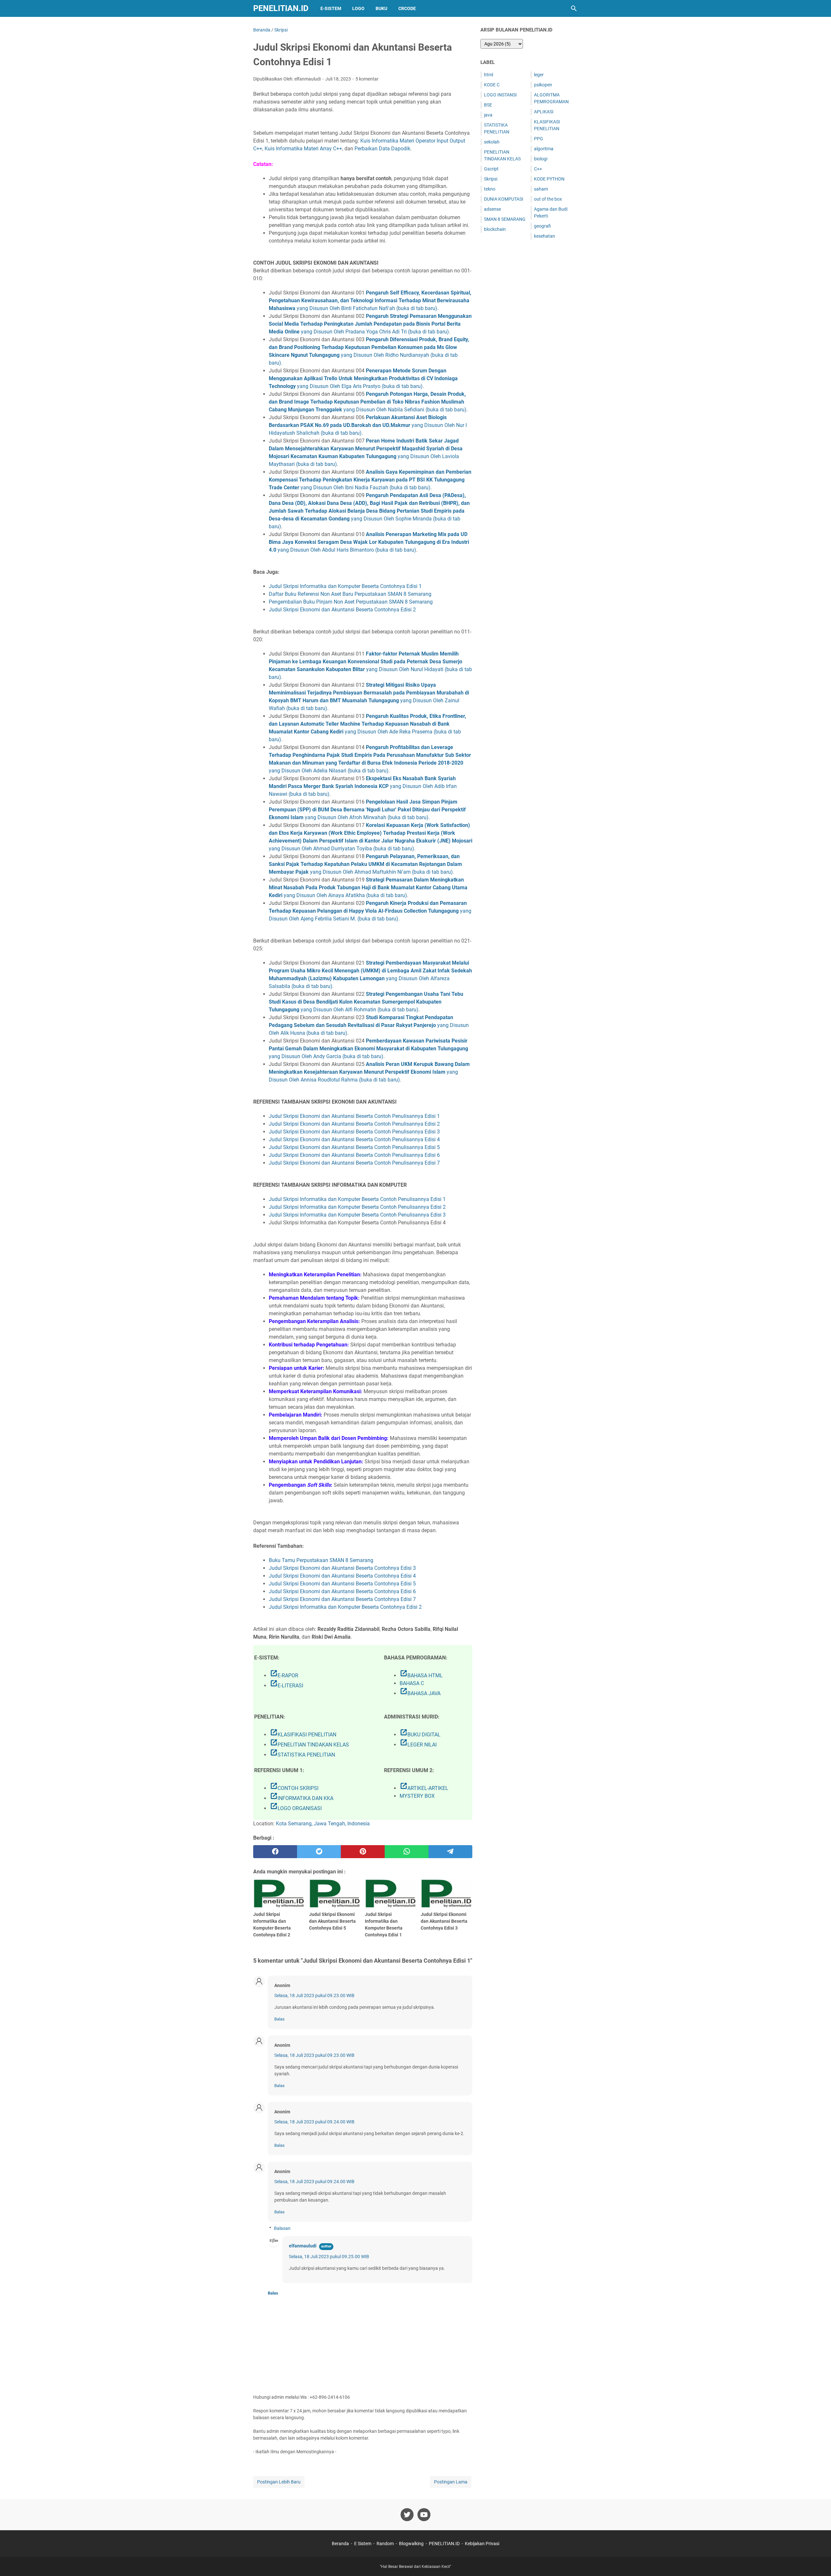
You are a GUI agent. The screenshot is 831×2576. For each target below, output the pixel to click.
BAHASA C (412, 1683)
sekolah (492, 142)
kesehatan (545, 236)
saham (541, 189)
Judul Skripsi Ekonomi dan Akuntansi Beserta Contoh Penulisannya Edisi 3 (354, 1132)
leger (539, 75)
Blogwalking (411, 2544)
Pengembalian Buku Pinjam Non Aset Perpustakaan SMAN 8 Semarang (351, 602)
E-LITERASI (286, 1686)
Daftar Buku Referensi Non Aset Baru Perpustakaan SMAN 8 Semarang (350, 594)
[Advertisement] (529, 347)
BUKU (381, 8)
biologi (541, 159)
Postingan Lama (451, 2482)
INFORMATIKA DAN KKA (302, 1798)
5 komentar (367, 79)
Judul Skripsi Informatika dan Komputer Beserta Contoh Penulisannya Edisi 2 (357, 1207)
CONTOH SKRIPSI (294, 1788)
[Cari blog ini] (574, 8)
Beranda (340, 2544)
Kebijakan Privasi (482, 2544)
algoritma (544, 149)
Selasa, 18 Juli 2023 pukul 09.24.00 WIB (314, 2122)
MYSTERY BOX (417, 1796)
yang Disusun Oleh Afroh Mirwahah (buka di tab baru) (367, 810)
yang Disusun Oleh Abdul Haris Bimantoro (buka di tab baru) (369, 542)
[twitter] (319, 1852)
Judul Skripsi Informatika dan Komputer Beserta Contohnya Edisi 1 (345, 586)
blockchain (495, 229)
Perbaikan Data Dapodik (382, 149)
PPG (539, 139)
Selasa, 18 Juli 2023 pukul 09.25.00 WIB (329, 2257)
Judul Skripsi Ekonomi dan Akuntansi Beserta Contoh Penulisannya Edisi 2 (354, 1124)
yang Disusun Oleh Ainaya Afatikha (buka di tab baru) (368, 888)
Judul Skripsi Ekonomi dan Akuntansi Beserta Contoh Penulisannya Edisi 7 (354, 1163)
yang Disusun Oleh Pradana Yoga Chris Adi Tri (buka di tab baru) (370, 324)
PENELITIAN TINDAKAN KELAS (309, 1745)
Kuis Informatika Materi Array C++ (303, 149)
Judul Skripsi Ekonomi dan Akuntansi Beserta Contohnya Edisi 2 (342, 610)
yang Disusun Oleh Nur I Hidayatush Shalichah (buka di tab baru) (368, 425)
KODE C (492, 85)
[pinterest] (363, 1852)
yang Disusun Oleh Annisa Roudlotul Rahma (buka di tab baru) (369, 1072)
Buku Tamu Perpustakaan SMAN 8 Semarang (321, 1560)
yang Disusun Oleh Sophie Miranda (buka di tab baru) (369, 511)
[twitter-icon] (407, 2515)
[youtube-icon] (424, 2515)
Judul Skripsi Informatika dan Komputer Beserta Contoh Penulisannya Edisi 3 (357, 1215)
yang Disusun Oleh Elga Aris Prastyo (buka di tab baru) (363, 378)
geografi (542, 226)
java (488, 115)
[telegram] (450, 1852)
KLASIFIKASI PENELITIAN (303, 1735)
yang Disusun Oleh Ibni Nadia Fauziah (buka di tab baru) (370, 480)
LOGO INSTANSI (500, 95)
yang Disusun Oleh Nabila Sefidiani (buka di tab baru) (368, 402)
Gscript (491, 169)
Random (385, 2544)
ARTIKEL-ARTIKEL (424, 1788)
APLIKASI (544, 112)
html (489, 75)
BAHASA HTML (421, 1676)
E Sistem (363, 2544)
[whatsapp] (407, 1852)
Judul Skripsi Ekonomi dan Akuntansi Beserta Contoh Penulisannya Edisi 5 (354, 1147)
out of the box (548, 199)
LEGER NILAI (418, 1745)
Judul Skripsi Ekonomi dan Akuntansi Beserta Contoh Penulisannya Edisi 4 (354, 1139)
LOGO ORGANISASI (296, 1808)
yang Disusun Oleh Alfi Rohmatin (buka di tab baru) (366, 1002)
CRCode (407, 8)
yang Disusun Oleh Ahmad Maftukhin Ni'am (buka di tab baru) (365, 864)
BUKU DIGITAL (420, 1735)
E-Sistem (331, 8)
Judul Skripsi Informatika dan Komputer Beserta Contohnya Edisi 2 (345, 1607)
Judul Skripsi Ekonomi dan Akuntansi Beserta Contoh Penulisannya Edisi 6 (354, 1155)
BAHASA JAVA (420, 1693)
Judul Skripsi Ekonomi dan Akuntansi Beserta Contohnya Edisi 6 (342, 1591)
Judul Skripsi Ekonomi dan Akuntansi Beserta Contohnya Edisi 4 (342, 1576)
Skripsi (491, 179)
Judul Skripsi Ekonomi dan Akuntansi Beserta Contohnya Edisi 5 (342, 1584)
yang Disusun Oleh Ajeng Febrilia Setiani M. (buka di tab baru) (370, 911)
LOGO (358, 8)
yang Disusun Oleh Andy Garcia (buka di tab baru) (368, 1049)
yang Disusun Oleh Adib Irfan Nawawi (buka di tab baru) (363, 786)
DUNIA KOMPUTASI (504, 199)
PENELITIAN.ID (281, 8)
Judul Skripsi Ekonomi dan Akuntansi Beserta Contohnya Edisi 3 (342, 1568)
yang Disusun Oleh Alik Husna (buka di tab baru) (369, 1025)
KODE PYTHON (549, 179)
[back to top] (818, 2561)
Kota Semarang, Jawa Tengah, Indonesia (323, 1824)
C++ (538, 169)
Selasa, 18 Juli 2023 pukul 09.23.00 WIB (314, 1995)
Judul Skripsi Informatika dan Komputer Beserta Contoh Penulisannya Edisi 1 (357, 1199)
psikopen (543, 85)
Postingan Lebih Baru (279, 2482)
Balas (279, 2019)
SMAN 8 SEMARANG (505, 219)
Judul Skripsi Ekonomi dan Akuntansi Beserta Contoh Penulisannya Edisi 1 (354, 1116)
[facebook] (275, 1852)
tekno (490, 189)
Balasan (282, 2228)
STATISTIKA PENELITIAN (302, 1755)
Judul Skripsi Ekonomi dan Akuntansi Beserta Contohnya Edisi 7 (342, 1599)
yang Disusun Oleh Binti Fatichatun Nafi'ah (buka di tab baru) (370, 300)
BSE (488, 105)
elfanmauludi (303, 2246)
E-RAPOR (284, 1676)
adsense (492, 209)
